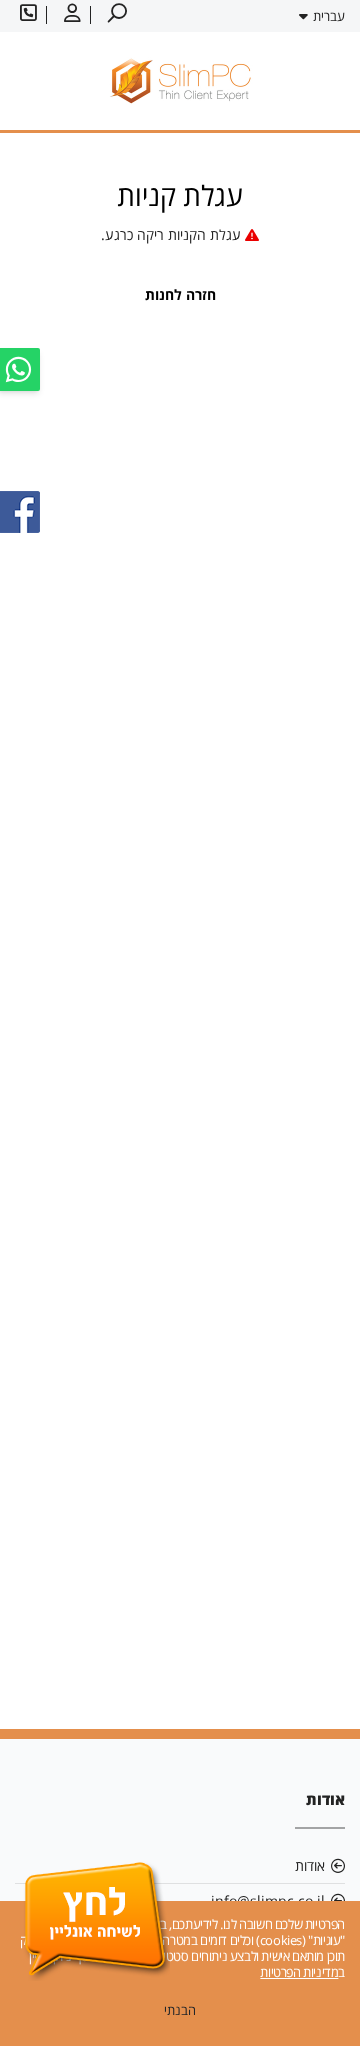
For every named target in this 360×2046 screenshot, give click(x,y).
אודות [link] (310, 1865)
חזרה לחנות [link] (180, 294)
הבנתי (180, 2010)
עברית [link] (329, 16)
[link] (115, 15)
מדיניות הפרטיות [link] (299, 1972)
